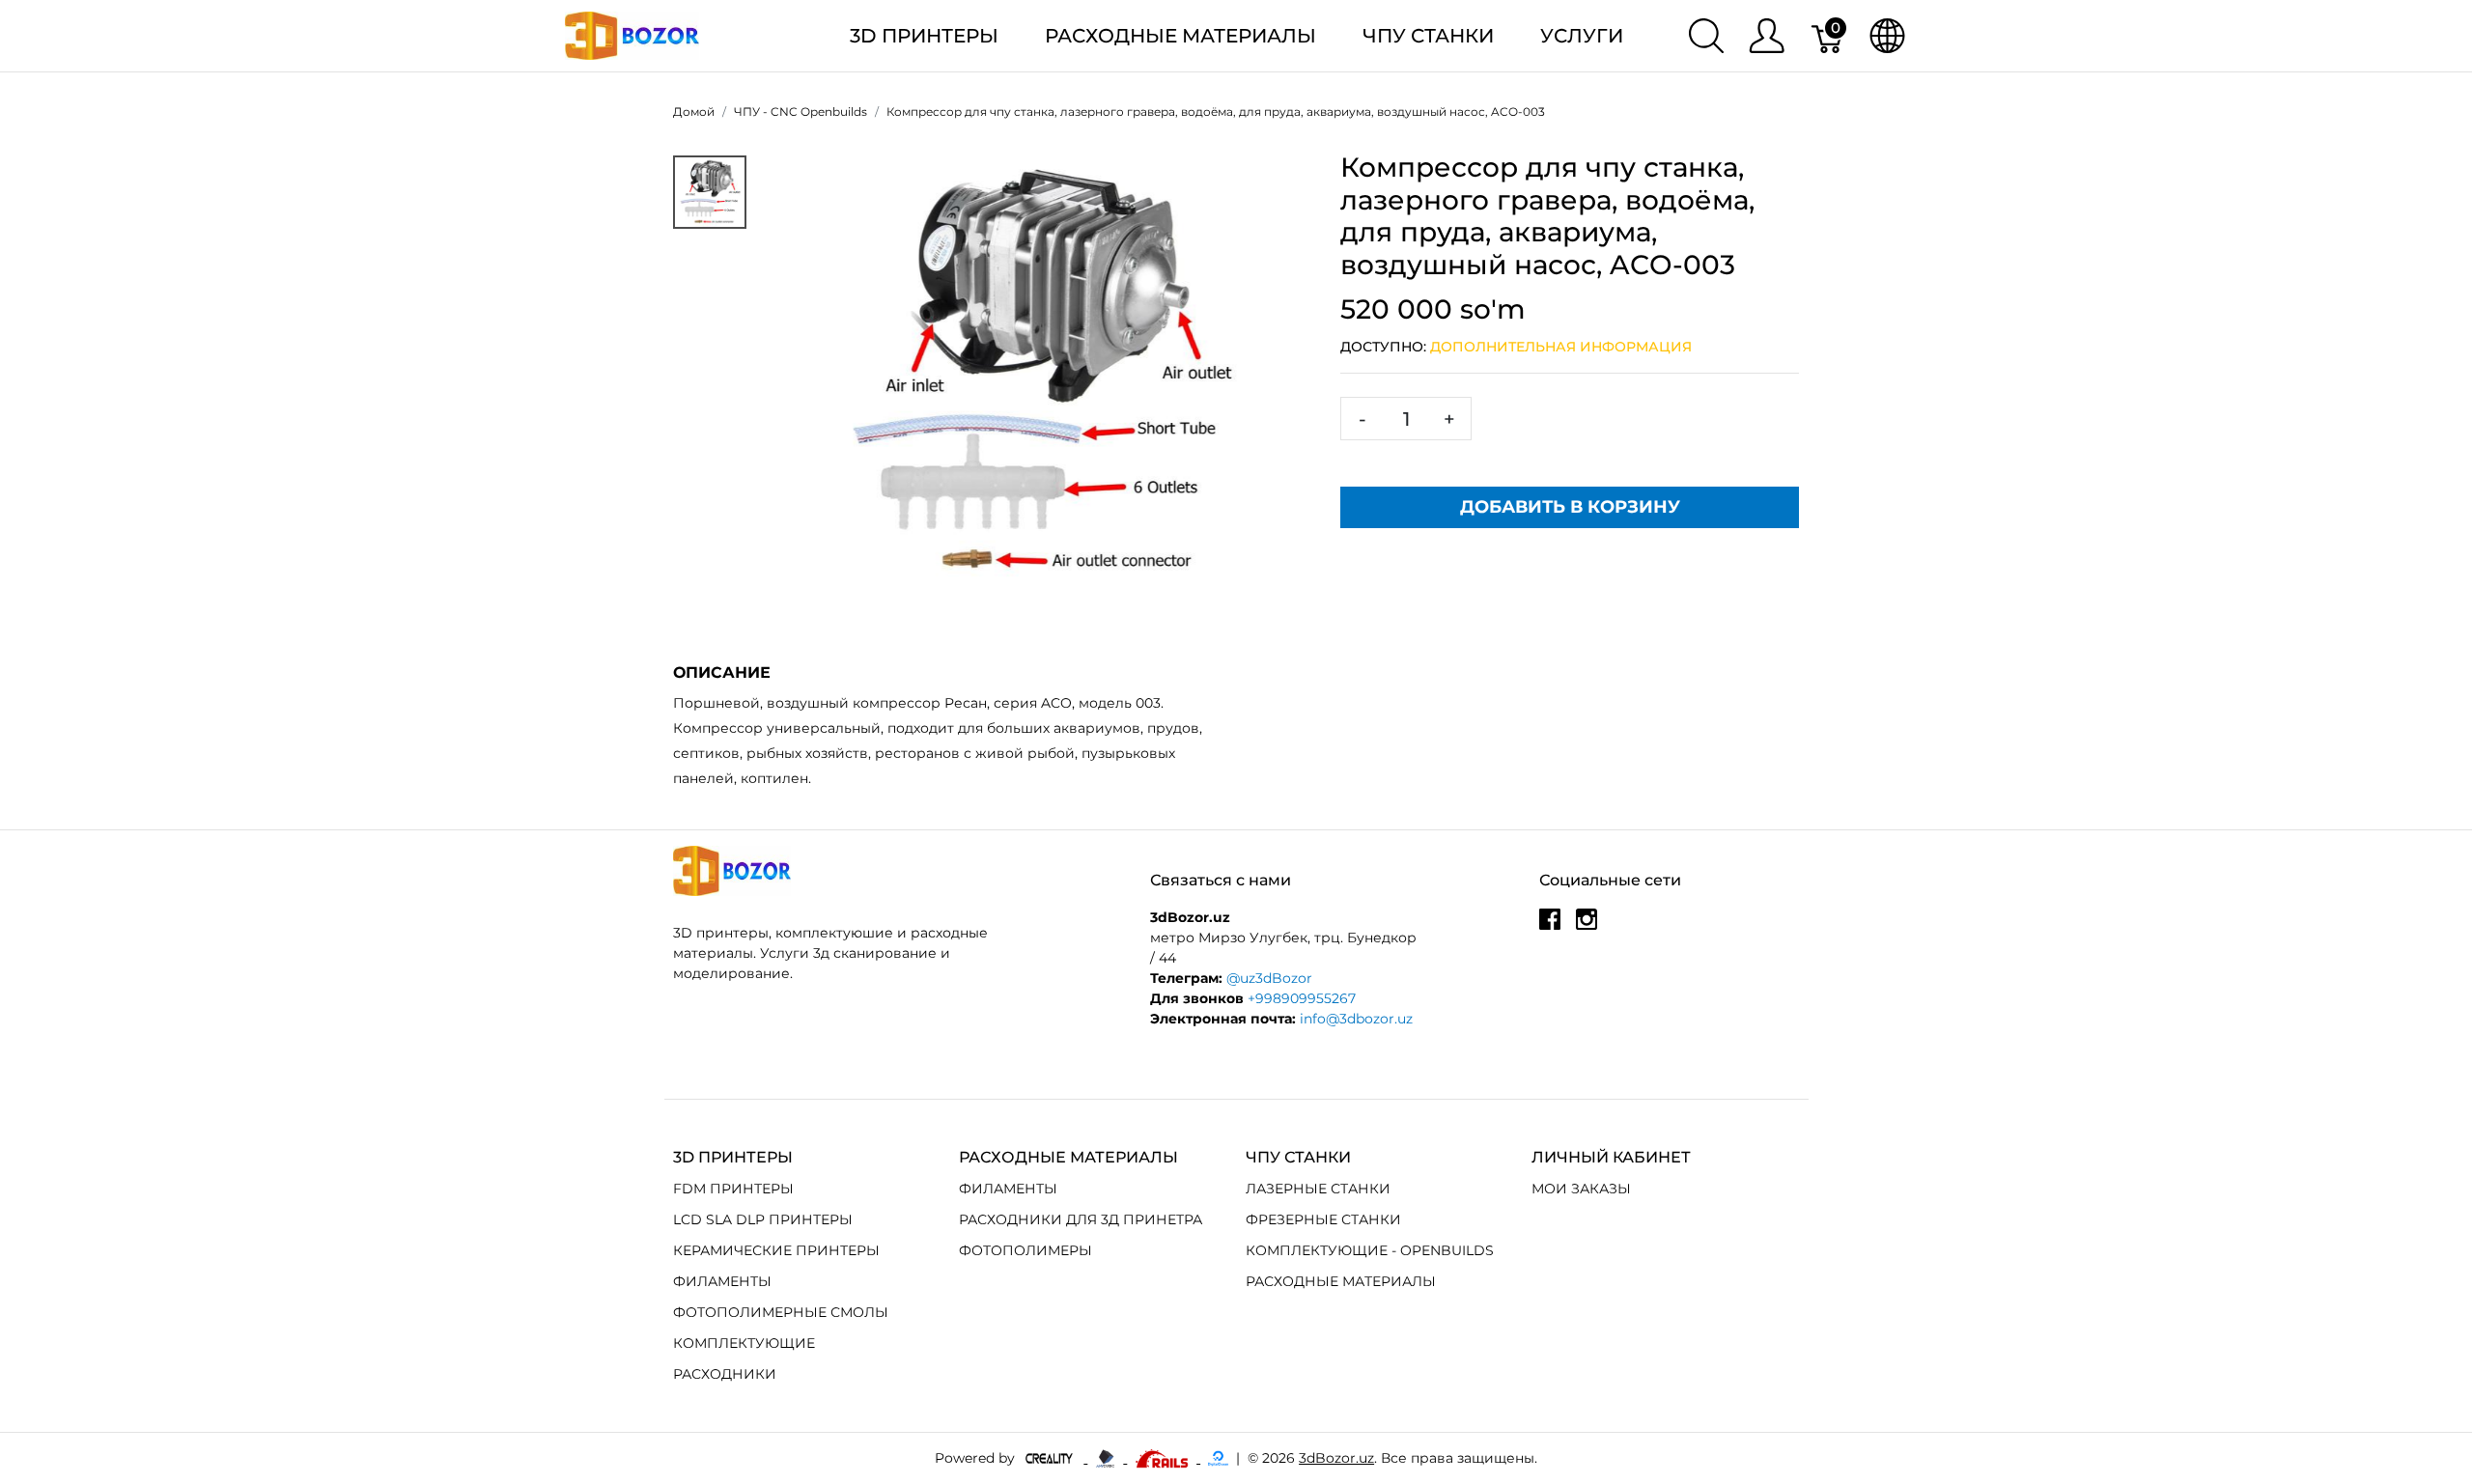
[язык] (1887, 36)
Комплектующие (744, 1343)
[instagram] (1587, 927)
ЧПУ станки (1428, 36)
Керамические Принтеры (776, 1250)
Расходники (725, 1374)
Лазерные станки (1318, 1189)
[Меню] (1767, 36)
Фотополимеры (1025, 1250)
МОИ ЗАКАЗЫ (1581, 1189)
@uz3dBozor (1269, 978)
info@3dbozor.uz (1356, 1019)
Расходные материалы (1180, 36)
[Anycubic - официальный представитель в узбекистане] (1107, 1458)
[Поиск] (1706, 36)
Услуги (1582, 36)
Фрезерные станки (1323, 1219)
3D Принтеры (924, 36)
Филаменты (722, 1281)
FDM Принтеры (733, 1189)
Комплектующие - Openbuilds (1370, 1250)
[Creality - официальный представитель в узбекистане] (1051, 1458)
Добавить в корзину (1570, 507)
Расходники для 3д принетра (1081, 1219)
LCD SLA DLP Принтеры (763, 1219)
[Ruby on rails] (1164, 1458)
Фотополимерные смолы (781, 1312)
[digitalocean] (1218, 1458)
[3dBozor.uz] (632, 34)
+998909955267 (1302, 998)
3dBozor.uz (1336, 1458)
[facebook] (1550, 927)
